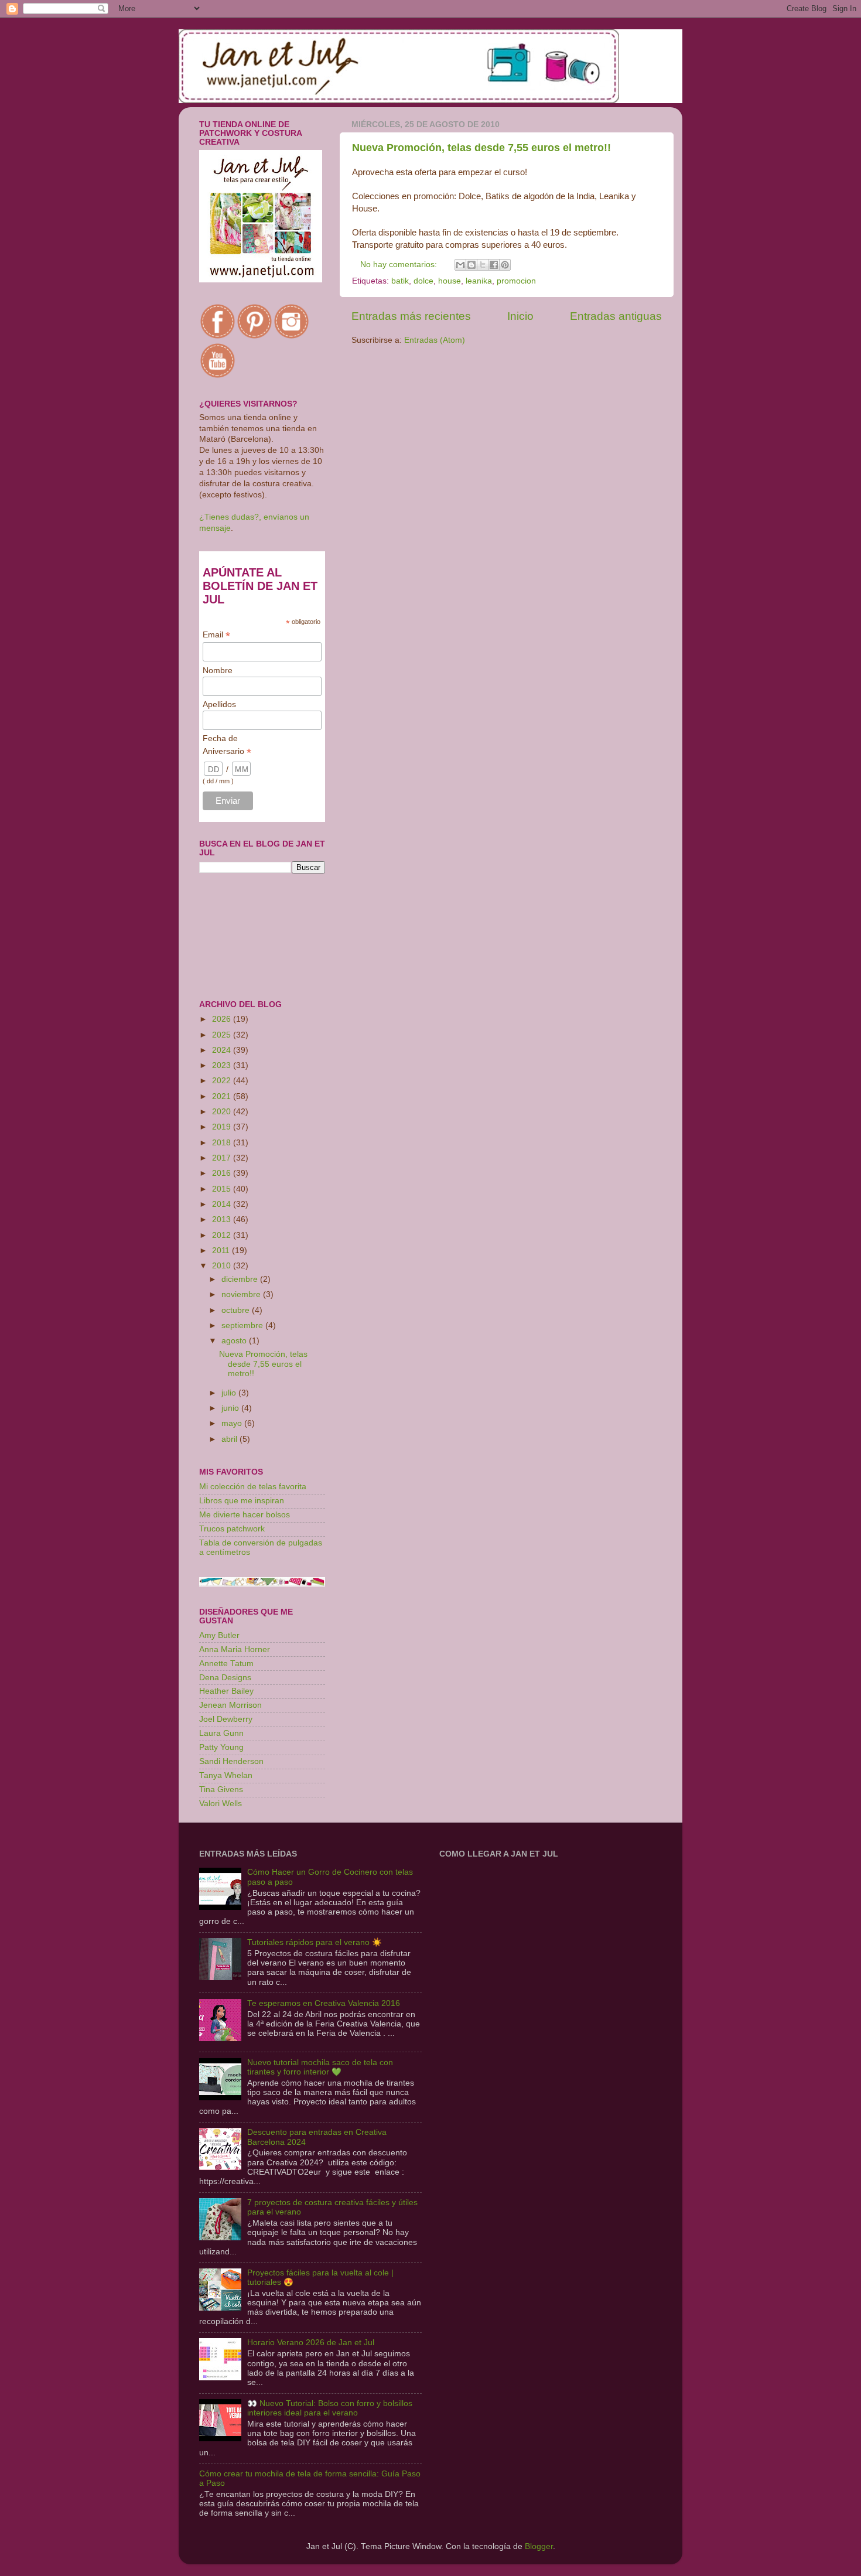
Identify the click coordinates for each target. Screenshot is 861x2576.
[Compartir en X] (483, 265)
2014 (223, 1204)
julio (230, 1393)
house (450, 281)
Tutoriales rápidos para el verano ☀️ (315, 1942)
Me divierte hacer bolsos (245, 1515)
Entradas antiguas (616, 316)
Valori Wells (221, 1804)
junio (231, 1408)
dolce (423, 281)
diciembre (241, 1279)
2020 (223, 1112)
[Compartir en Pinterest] (505, 265)
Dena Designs (225, 1678)
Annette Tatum (226, 1664)
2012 (223, 1235)
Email (216, 635)
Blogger (539, 2546)
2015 (223, 1189)
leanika (479, 281)
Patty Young (221, 1747)
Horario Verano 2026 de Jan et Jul (311, 2343)
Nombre (218, 670)
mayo (233, 1423)
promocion (516, 281)
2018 (223, 1143)
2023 (223, 1065)
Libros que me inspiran (242, 1501)
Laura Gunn (221, 1733)
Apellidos (219, 704)
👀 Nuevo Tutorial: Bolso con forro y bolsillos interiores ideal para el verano (330, 2408)
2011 (222, 1251)
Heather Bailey (226, 1691)
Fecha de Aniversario (227, 745)
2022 (223, 1081)
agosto (235, 1341)
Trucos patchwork (232, 1529)
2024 (223, 1050)
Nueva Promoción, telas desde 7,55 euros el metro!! (481, 148)
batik (400, 281)
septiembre (243, 1325)
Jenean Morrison (230, 1705)
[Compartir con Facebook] (494, 265)
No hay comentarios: (400, 265)
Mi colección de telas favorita (253, 1487)
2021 (223, 1096)
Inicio (520, 316)
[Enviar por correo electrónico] (460, 265)
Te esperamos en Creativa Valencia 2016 (324, 2003)
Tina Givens (221, 1789)
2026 (223, 1019)
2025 (223, 1035)
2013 (223, 1219)
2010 (223, 1266)
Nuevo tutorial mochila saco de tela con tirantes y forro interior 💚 (320, 2067)
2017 (223, 1158)
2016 (223, 1173)
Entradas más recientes (411, 316)
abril (230, 1439)
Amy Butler (219, 1635)
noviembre (242, 1294)
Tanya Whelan (226, 1775)
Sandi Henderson (231, 1761)
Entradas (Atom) (435, 340)
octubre (237, 1310)
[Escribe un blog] (471, 265)
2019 (223, 1127)
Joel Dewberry (226, 1719)
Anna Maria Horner (235, 1649)
